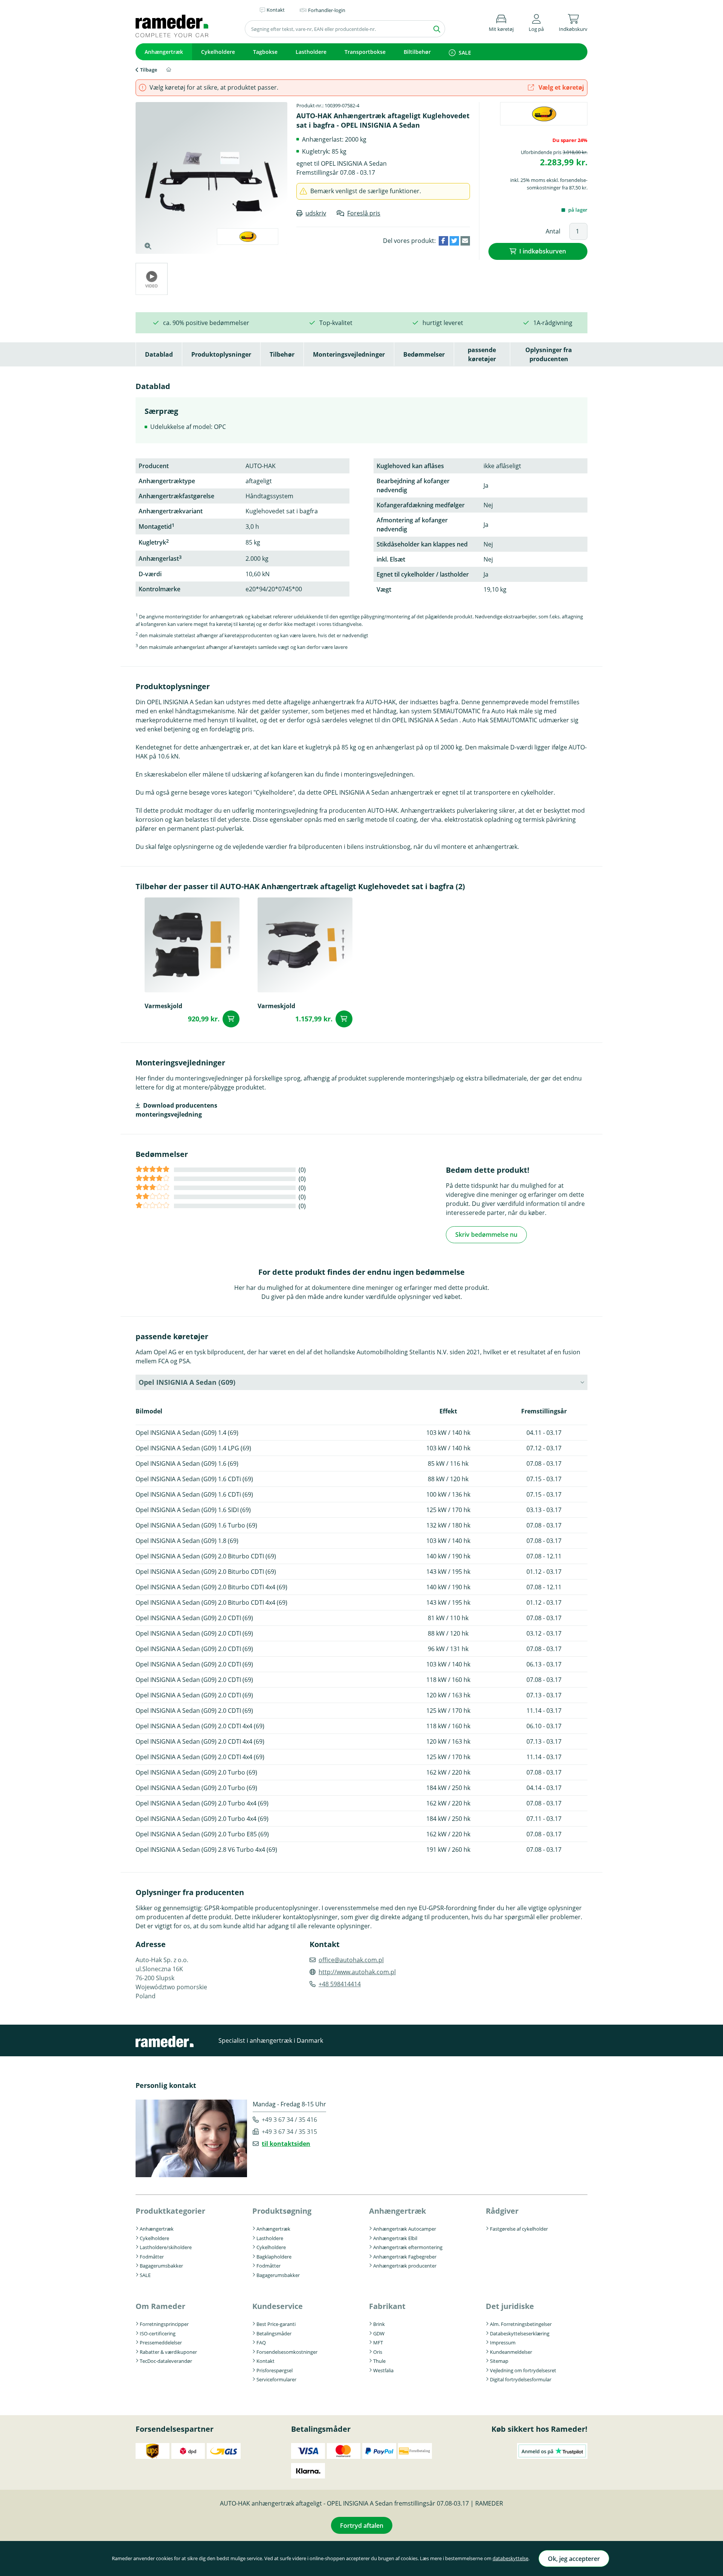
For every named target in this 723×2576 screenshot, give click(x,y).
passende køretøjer (482, 354)
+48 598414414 (340, 1984)
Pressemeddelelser (161, 2343)
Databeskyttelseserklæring (520, 2333)
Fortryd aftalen (362, 2526)
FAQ (261, 2343)
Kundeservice (278, 2306)
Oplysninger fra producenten (549, 354)
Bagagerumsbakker (161, 2266)
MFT (378, 2343)
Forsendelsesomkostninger (287, 2352)
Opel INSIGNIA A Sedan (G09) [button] (187, 1382)
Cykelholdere (218, 52)
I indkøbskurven (543, 251)
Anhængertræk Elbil (395, 2238)
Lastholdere (311, 52)
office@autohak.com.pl (351, 1960)
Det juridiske (510, 2306)
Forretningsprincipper (164, 2324)
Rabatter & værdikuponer (168, 2352)
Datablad (159, 354)
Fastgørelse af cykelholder (519, 2229)
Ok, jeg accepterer (574, 2559)
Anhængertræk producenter (405, 2266)
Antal (553, 231)
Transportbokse (365, 52)
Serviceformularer (276, 2379)
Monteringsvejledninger (349, 354)
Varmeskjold (163, 1006)
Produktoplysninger (221, 354)
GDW (379, 2333)
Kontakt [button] (276, 10)
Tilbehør (282, 354)
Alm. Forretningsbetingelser (521, 2324)
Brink (379, 2324)
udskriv (316, 213)
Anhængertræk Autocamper (405, 2229)
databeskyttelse (510, 2558)
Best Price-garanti (276, 2324)
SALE (465, 53)
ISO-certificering (158, 2333)
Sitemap (499, 2361)
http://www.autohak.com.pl (357, 1972)
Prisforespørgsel (275, 2370)
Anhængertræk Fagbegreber (405, 2257)
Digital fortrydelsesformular (521, 2379)
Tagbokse (265, 52)
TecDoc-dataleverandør (166, 2361)
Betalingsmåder (274, 2333)
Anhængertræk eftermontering (408, 2247)
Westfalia (383, 2370)
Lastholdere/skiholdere (166, 2247)
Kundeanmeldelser (511, 2352)
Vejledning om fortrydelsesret (523, 2370)
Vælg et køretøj (561, 87)
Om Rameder (160, 2306)
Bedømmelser (424, 354)
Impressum (503, 2343)
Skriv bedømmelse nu (486, 1235)
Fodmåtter (152, 2257)
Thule (379, 2361)
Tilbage (149, 70)
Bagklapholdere (274, 2257)
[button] (536, 22)
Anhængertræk (164, 52)
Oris (378, 2352)
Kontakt (265, 2361)
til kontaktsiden (286, 2144)
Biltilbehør (417, 52)
